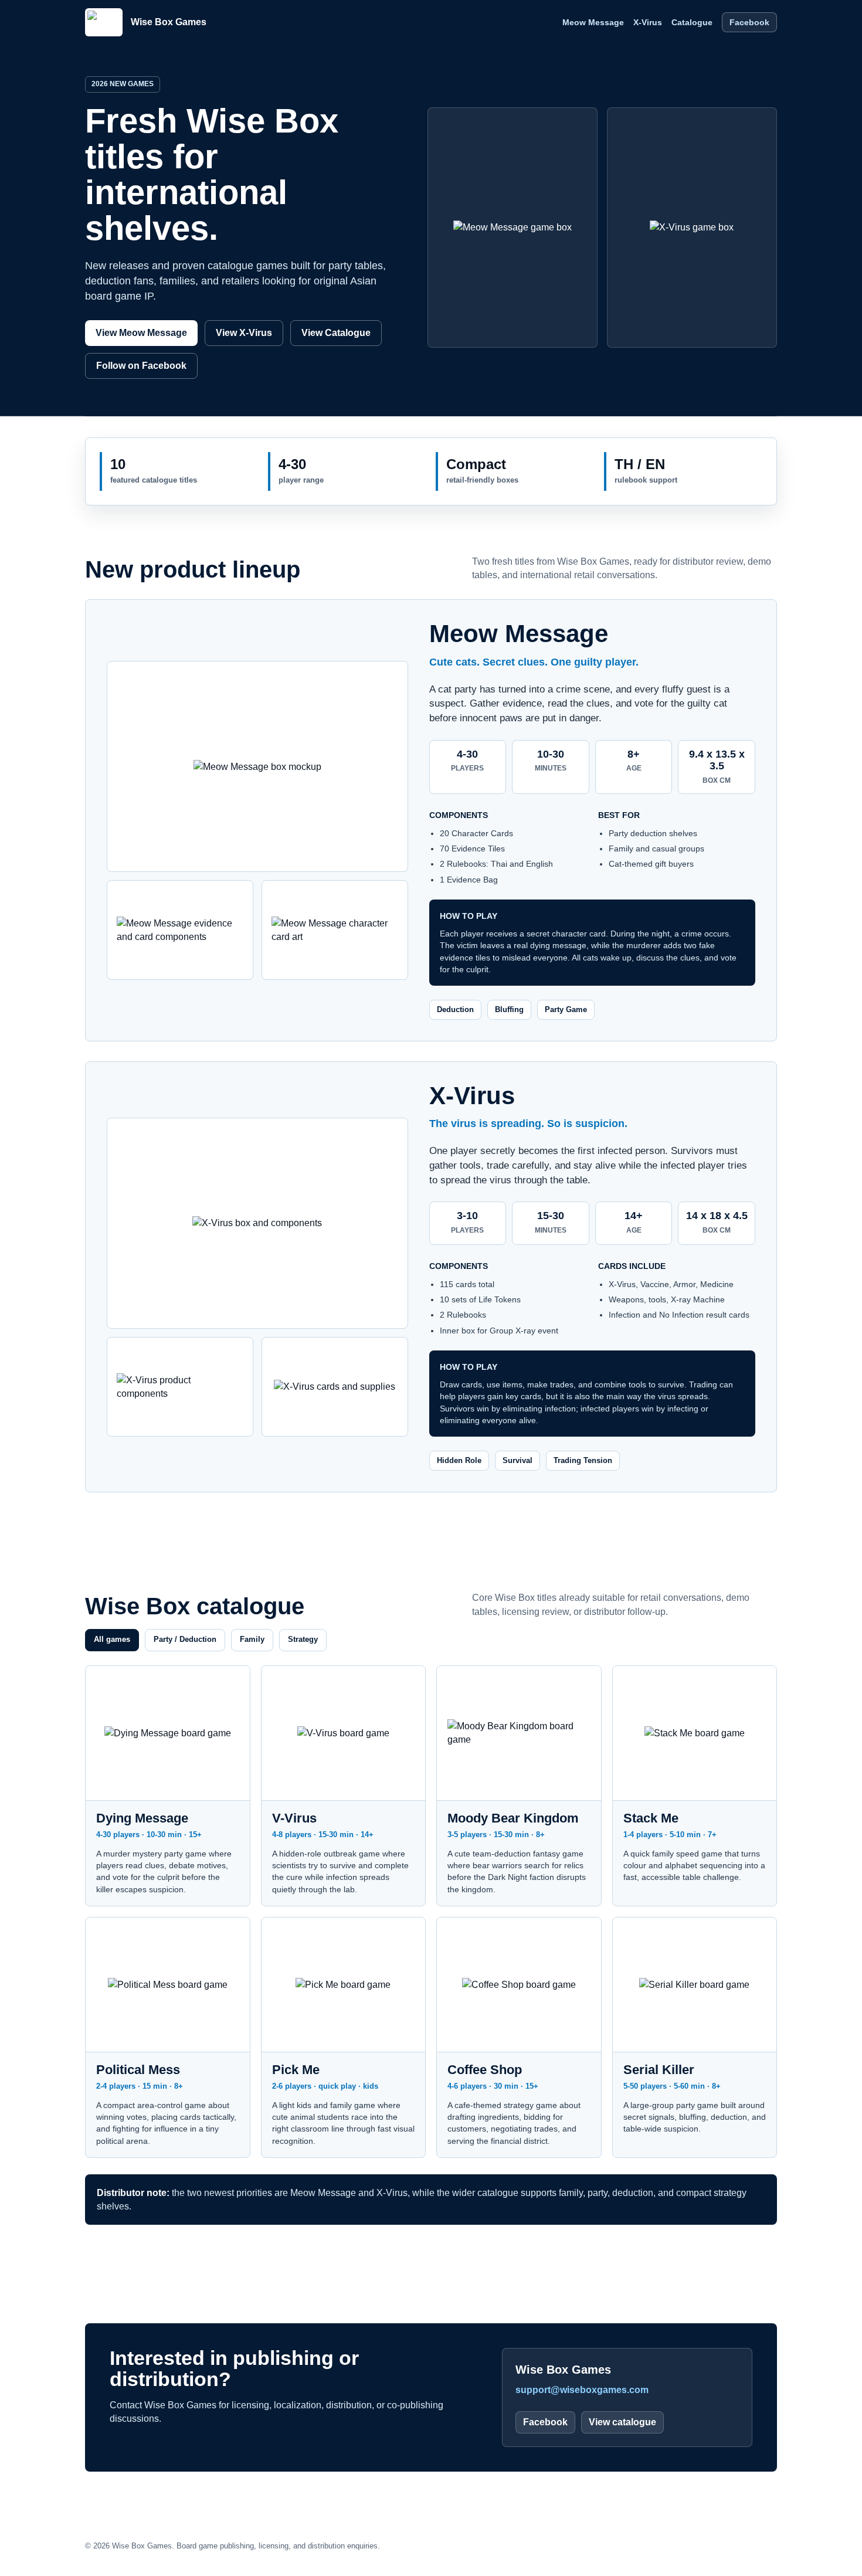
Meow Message (593, 22)
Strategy (303, 1639)
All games (112, 1639)
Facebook (749, 22)
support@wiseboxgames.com (582, 2390)
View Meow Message (141, 333)
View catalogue (622, 2422)
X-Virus (648, 22)
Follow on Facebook (141, 366)
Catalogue (692, 22)
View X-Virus (244, 333)
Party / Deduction (185, 1639)
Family (252, 1639)
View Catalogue (336, 333)
